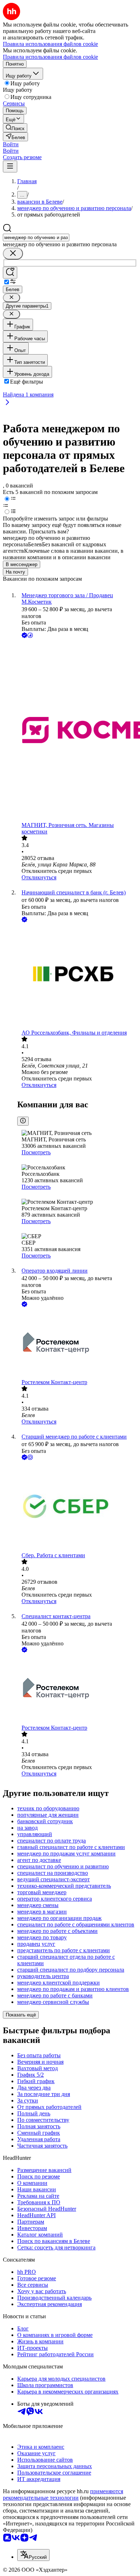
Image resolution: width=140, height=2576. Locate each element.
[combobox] (36, 237)
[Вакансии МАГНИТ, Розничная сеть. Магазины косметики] (77, 731)
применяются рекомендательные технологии (63, 2494)
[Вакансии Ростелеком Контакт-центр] (77, 1344)
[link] (15, 128)
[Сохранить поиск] (10, 273)
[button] (11, 144)
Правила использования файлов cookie (50, 57)
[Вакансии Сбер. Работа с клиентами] (77, 1507)
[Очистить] (13, 254)
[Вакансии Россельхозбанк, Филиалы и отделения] (77, 977)
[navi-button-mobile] (10, 167)
